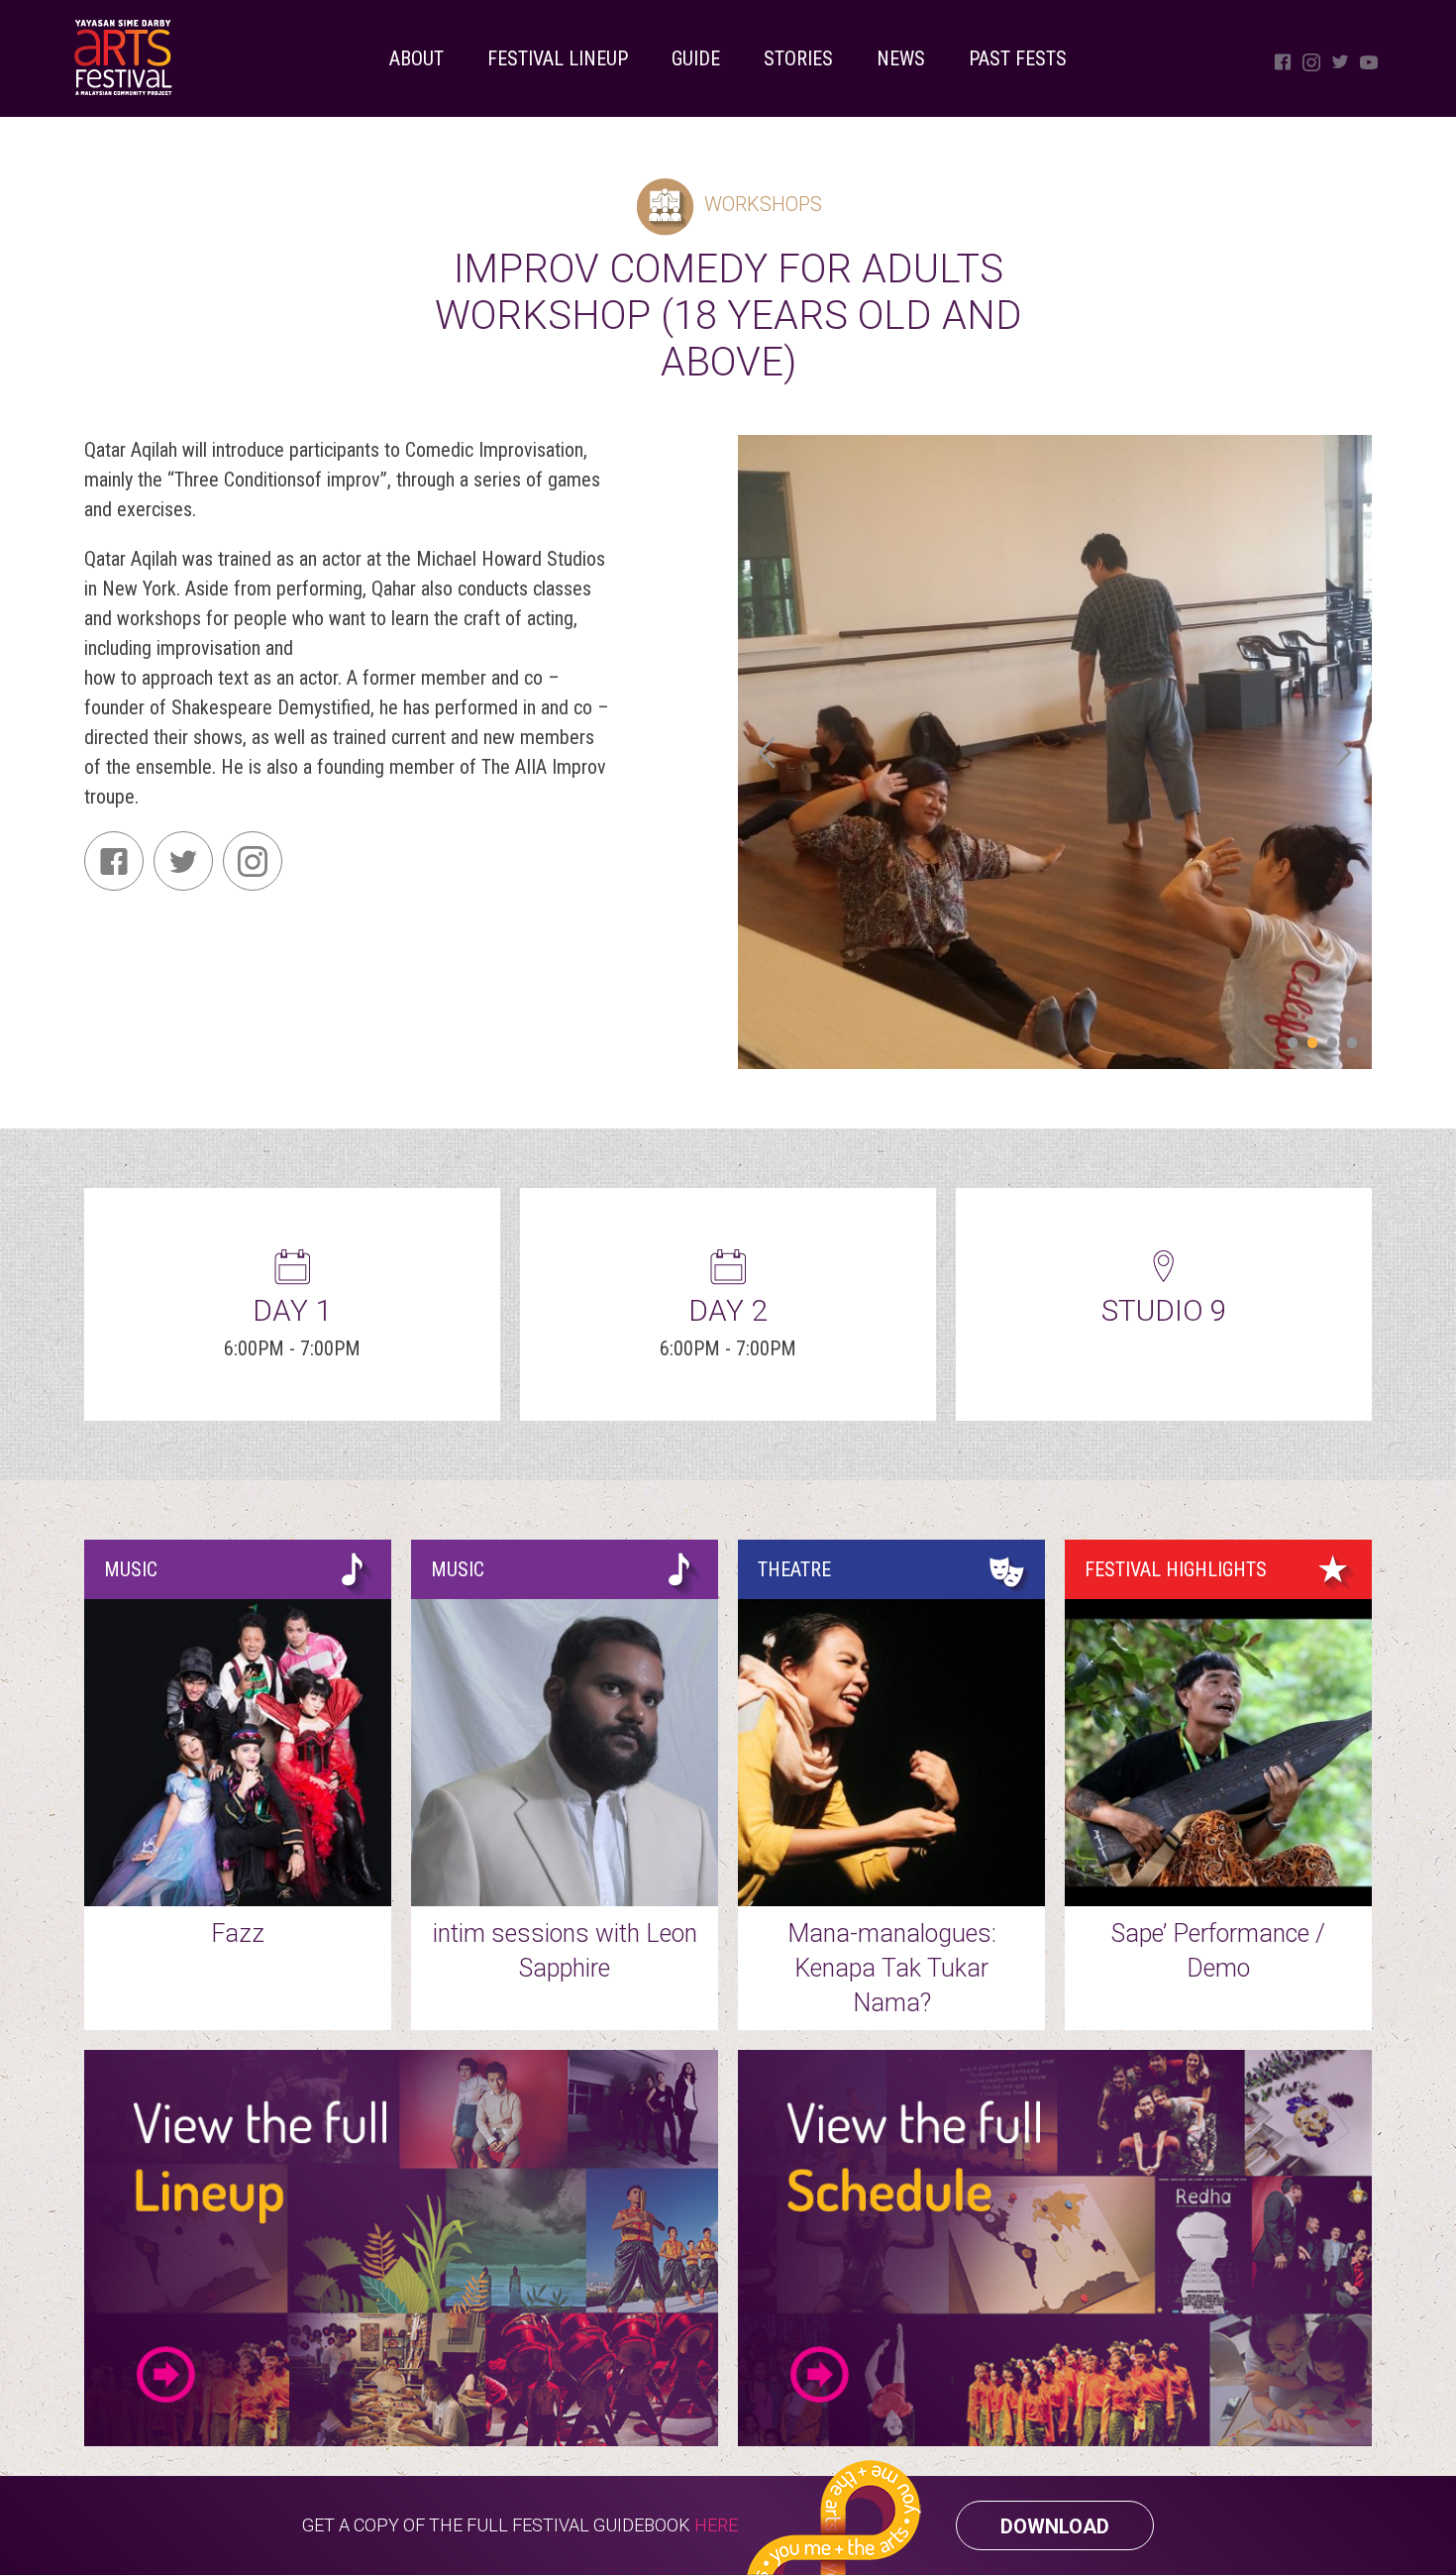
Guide (696, 58)
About (416, 58)
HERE (716, 2525)
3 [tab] (1332, 1044)
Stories (798, 58)
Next (1342, 752)
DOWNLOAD (1055, 2526)
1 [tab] (1293, 1044)
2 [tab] (1312, 1044)
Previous (768, 752)
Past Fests (1018, 58)
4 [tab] (1352, 1044)
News (901, 58)
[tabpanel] (1055, 752)
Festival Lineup (558, 58)
